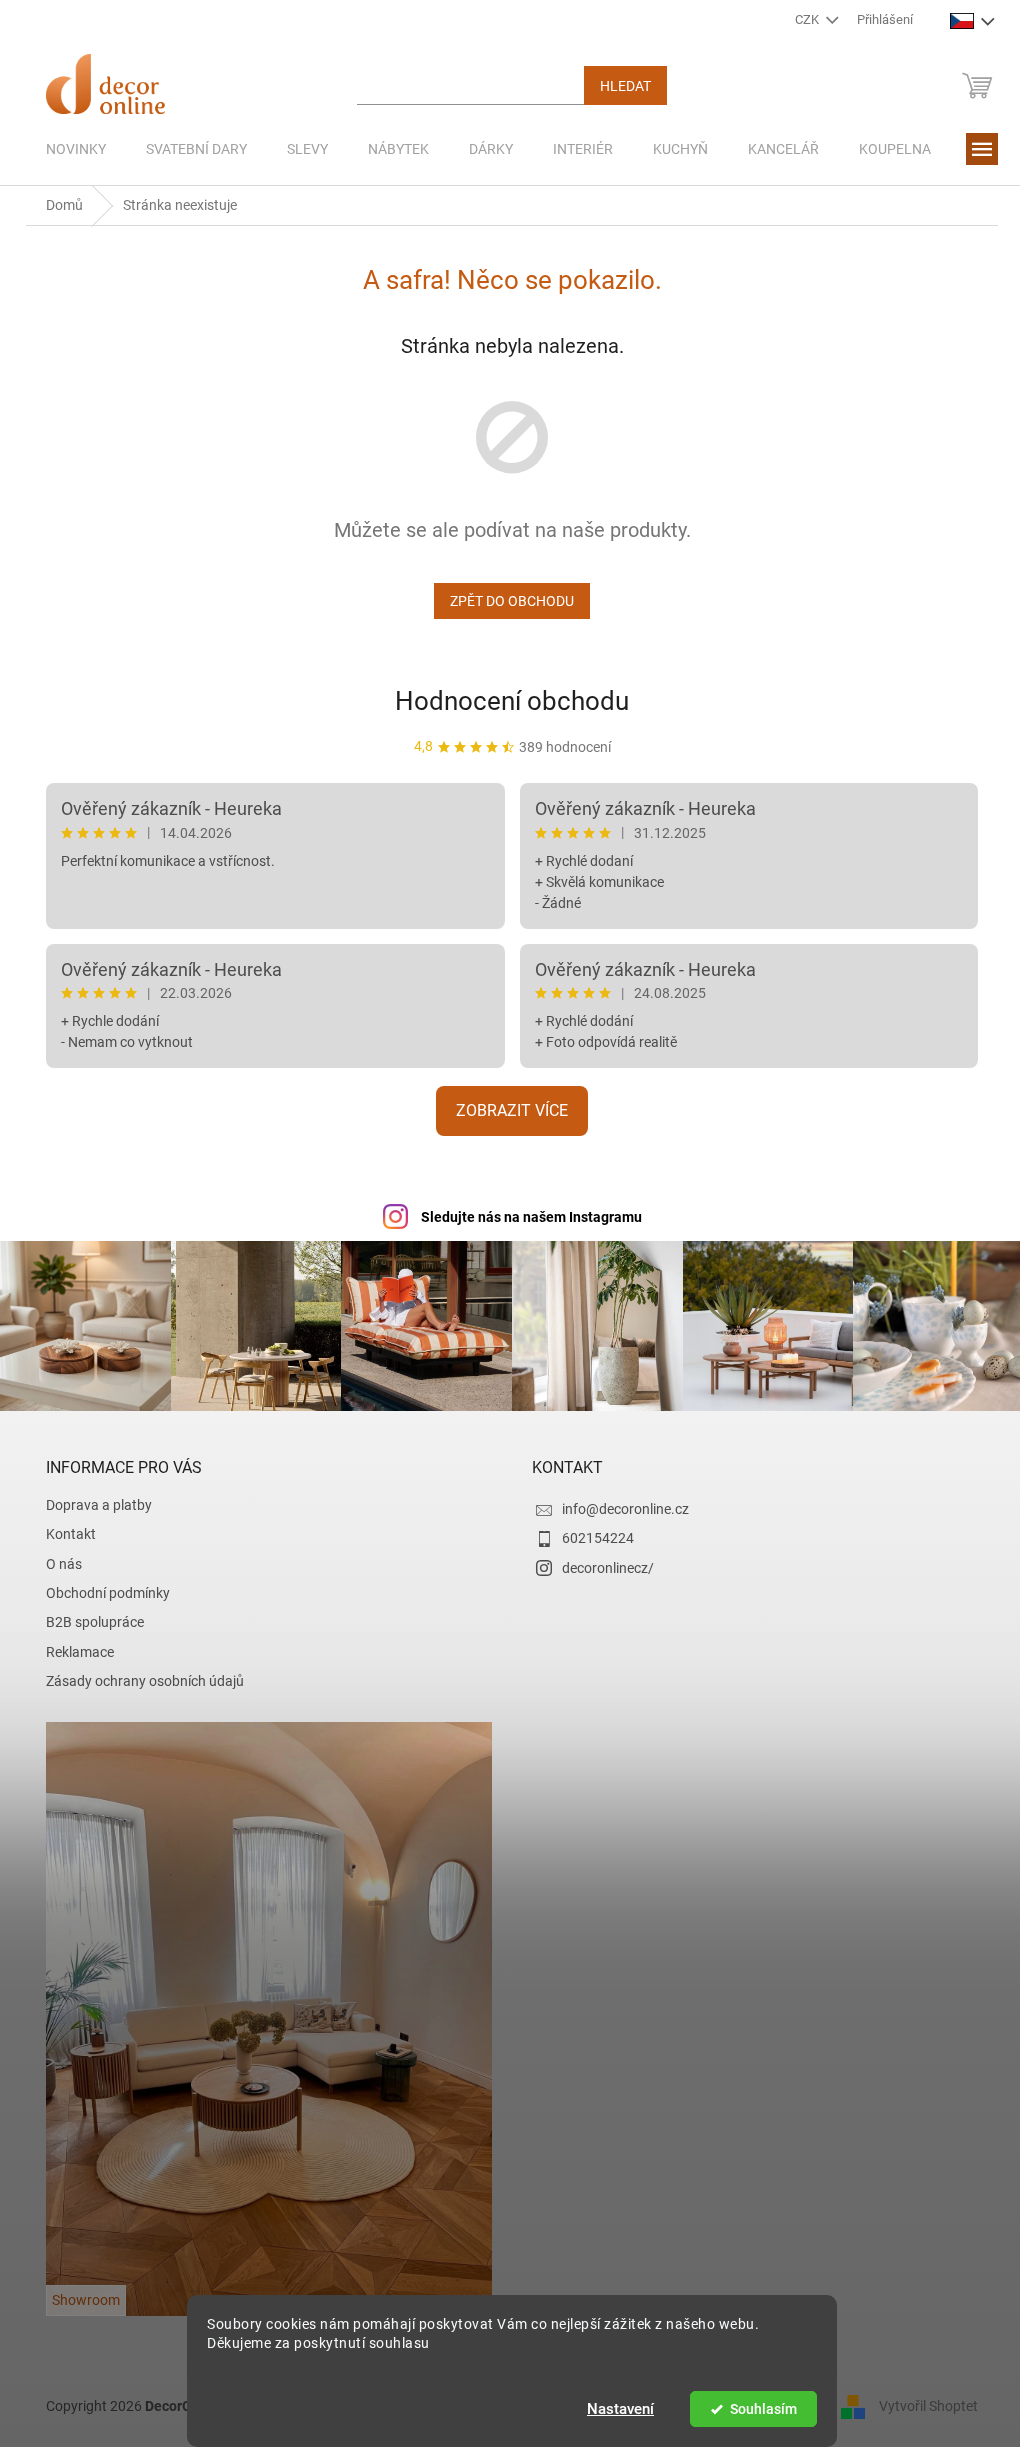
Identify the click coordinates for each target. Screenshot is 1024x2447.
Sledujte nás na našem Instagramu (523, 1217)
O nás (57, 1561)
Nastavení (613, 2409)
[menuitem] (69, 149)
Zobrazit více (505, 1110)
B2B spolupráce (88, 1620)
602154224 (591, 1536)
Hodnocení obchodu (505, 701)
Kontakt (64, 1532)
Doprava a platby (92, 1502)
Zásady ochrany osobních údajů (138, 1679)
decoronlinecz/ (601, 1565)
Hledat (618, 86)
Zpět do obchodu (505, 601)
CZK (800, 19)
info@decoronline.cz (618, 1506)
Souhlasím (755, 2409)
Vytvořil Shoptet (921, 2403)
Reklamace (73, 1649)
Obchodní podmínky (101, 1591)
